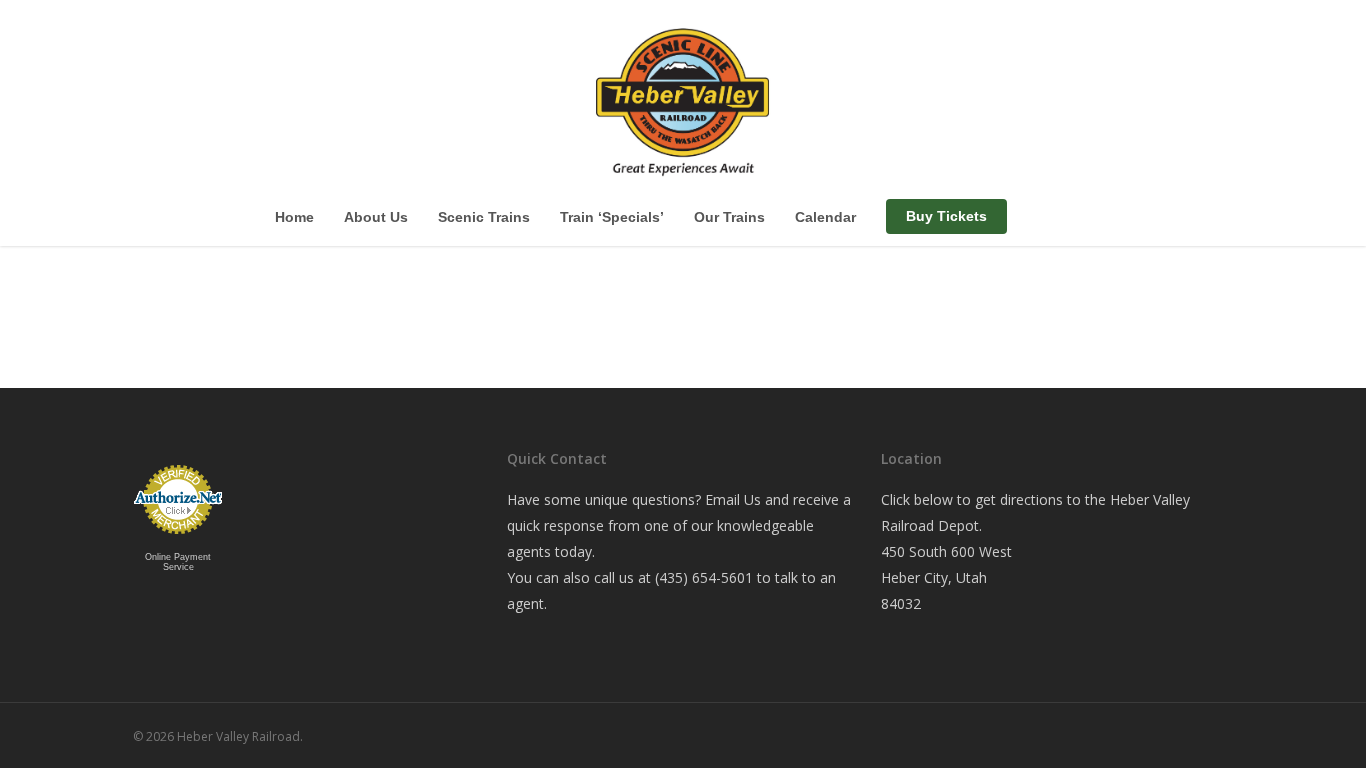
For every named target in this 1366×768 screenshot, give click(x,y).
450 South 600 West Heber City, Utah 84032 (946, 577)
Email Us (733, 499)
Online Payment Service (178, 562)
